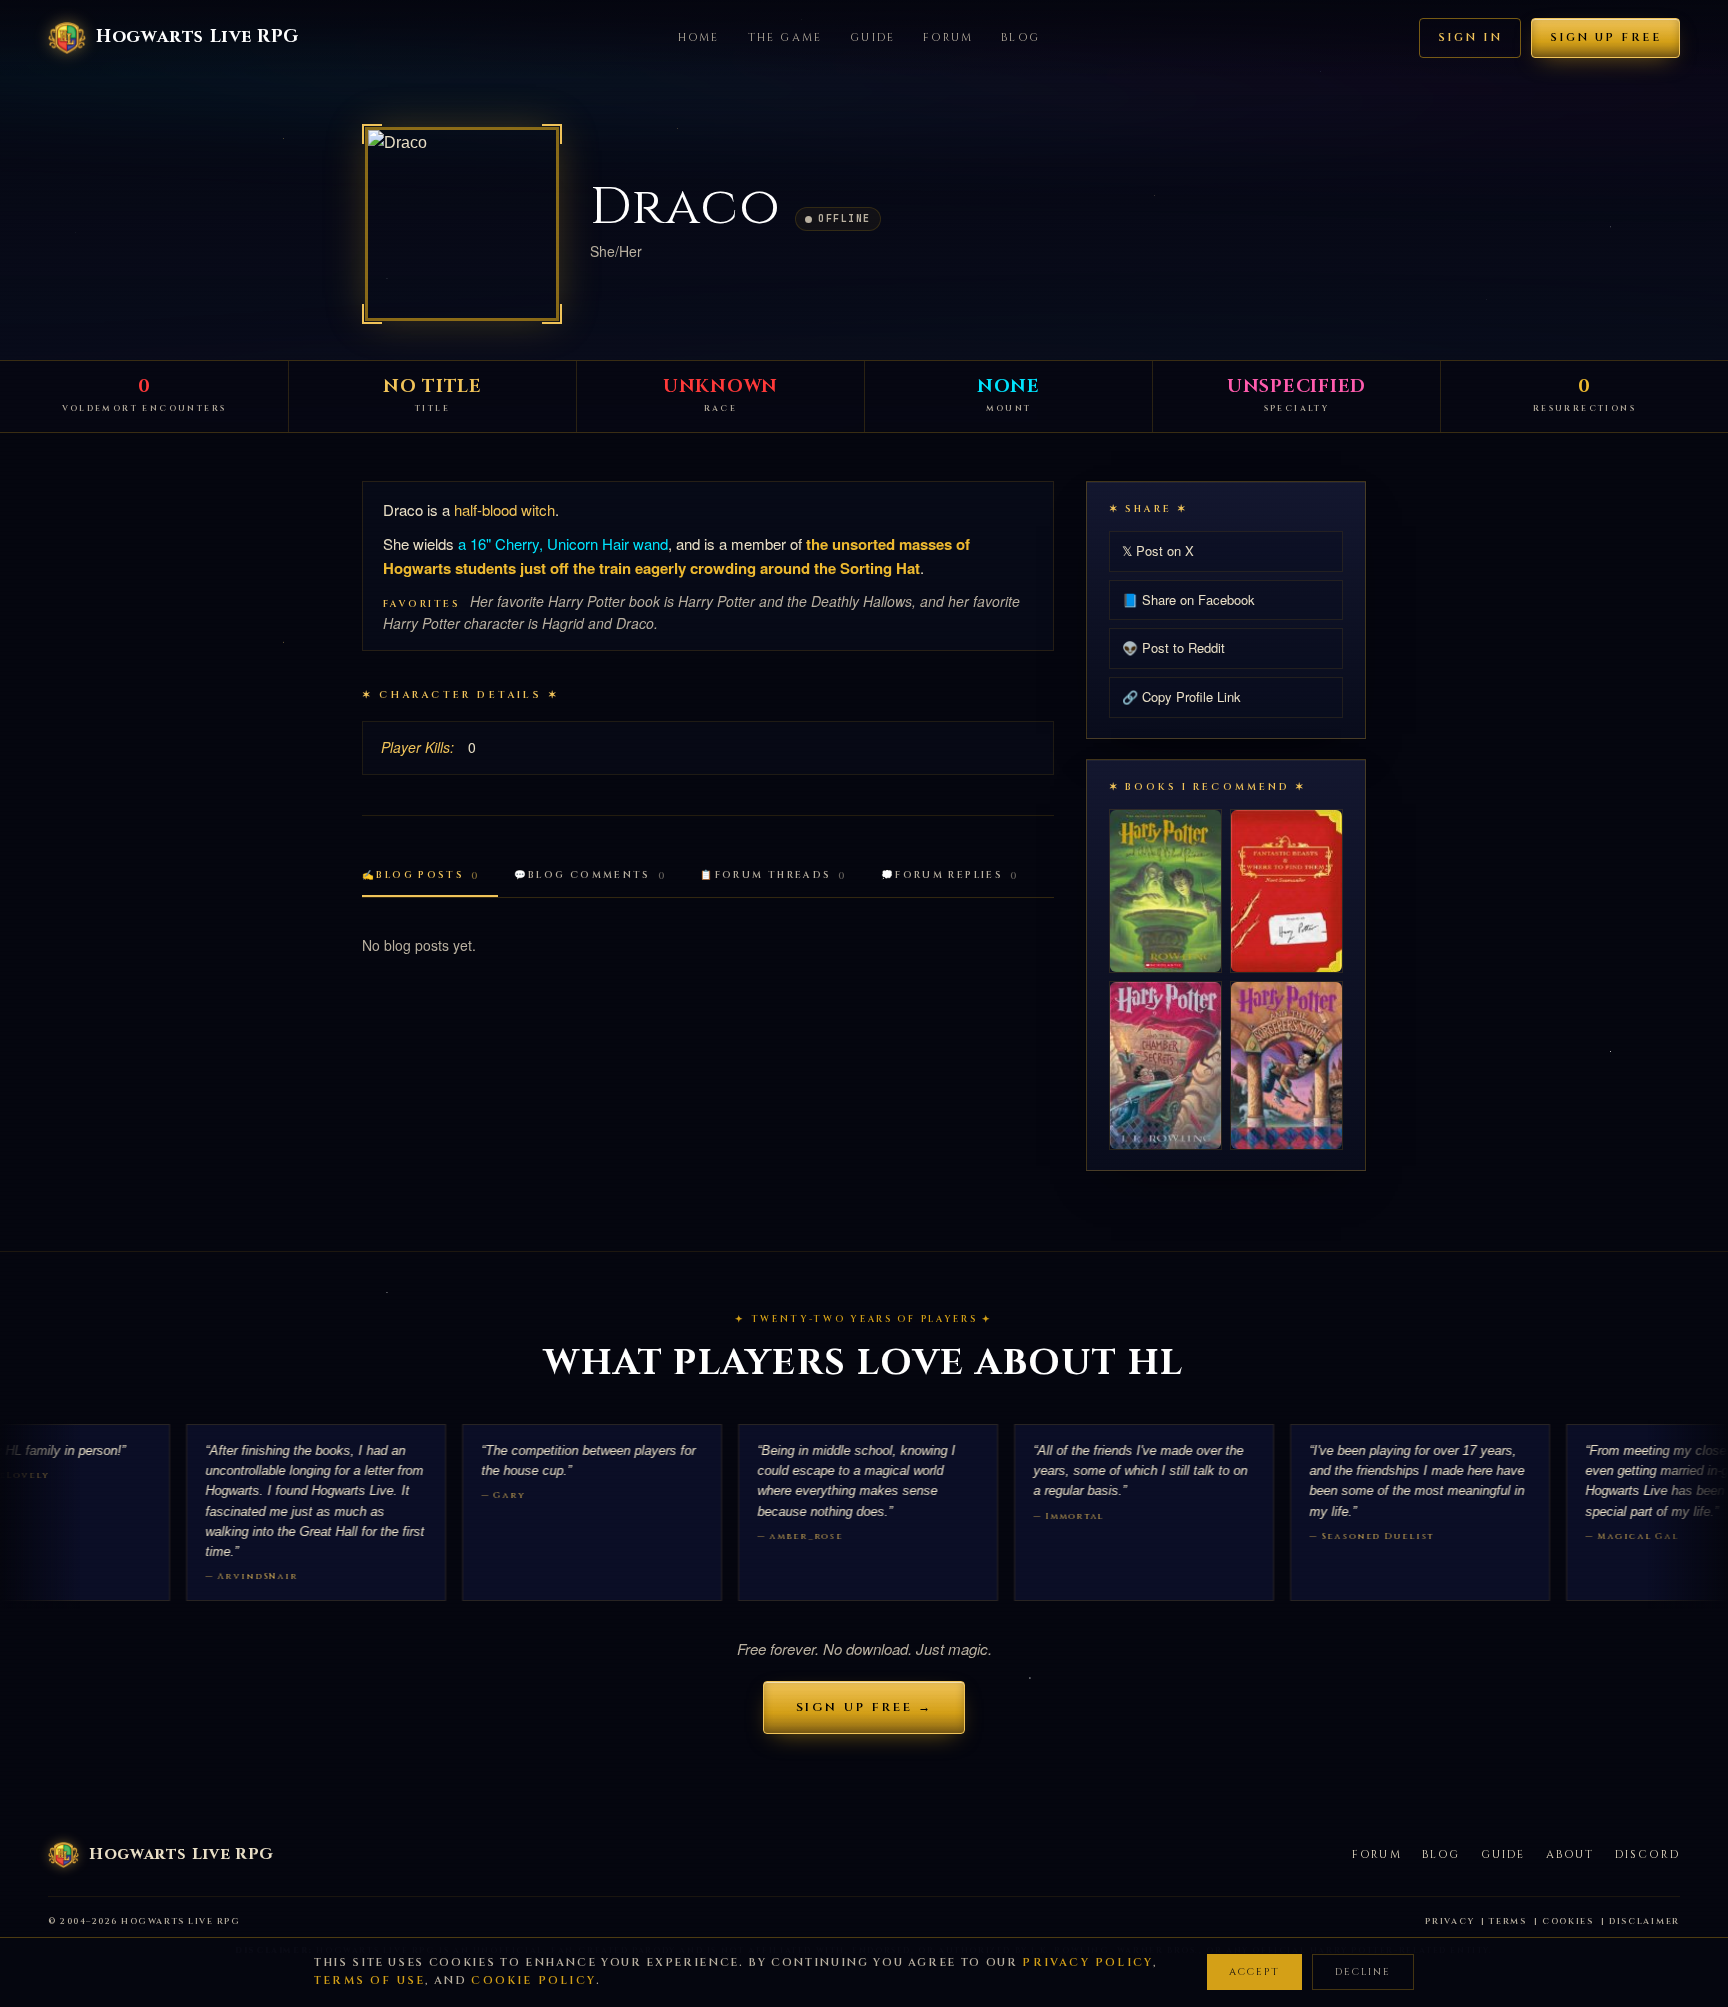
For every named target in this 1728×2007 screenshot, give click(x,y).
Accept (1254, 1972)
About (1570, 1854)
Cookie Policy (533, 1980)
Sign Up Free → (864, 1707)
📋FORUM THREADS (773, 875)
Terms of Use (369, 1980)
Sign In (1470, 37)
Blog (1020, 37)
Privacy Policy (1087, 1962)
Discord (1647, 1854)
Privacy (1449, 1921)
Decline (1363, 1972)
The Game (785, 37)
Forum (948, 37)
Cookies (1568, 1921)
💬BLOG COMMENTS (590, 875)
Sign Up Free (1605, 37)
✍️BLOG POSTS (421, 875)
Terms (1508, 1921)
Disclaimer (1644, 1921)
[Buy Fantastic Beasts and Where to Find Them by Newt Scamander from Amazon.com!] (1286, 890)
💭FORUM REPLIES (950, 875)
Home (699, 37)
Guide (872, 37)
